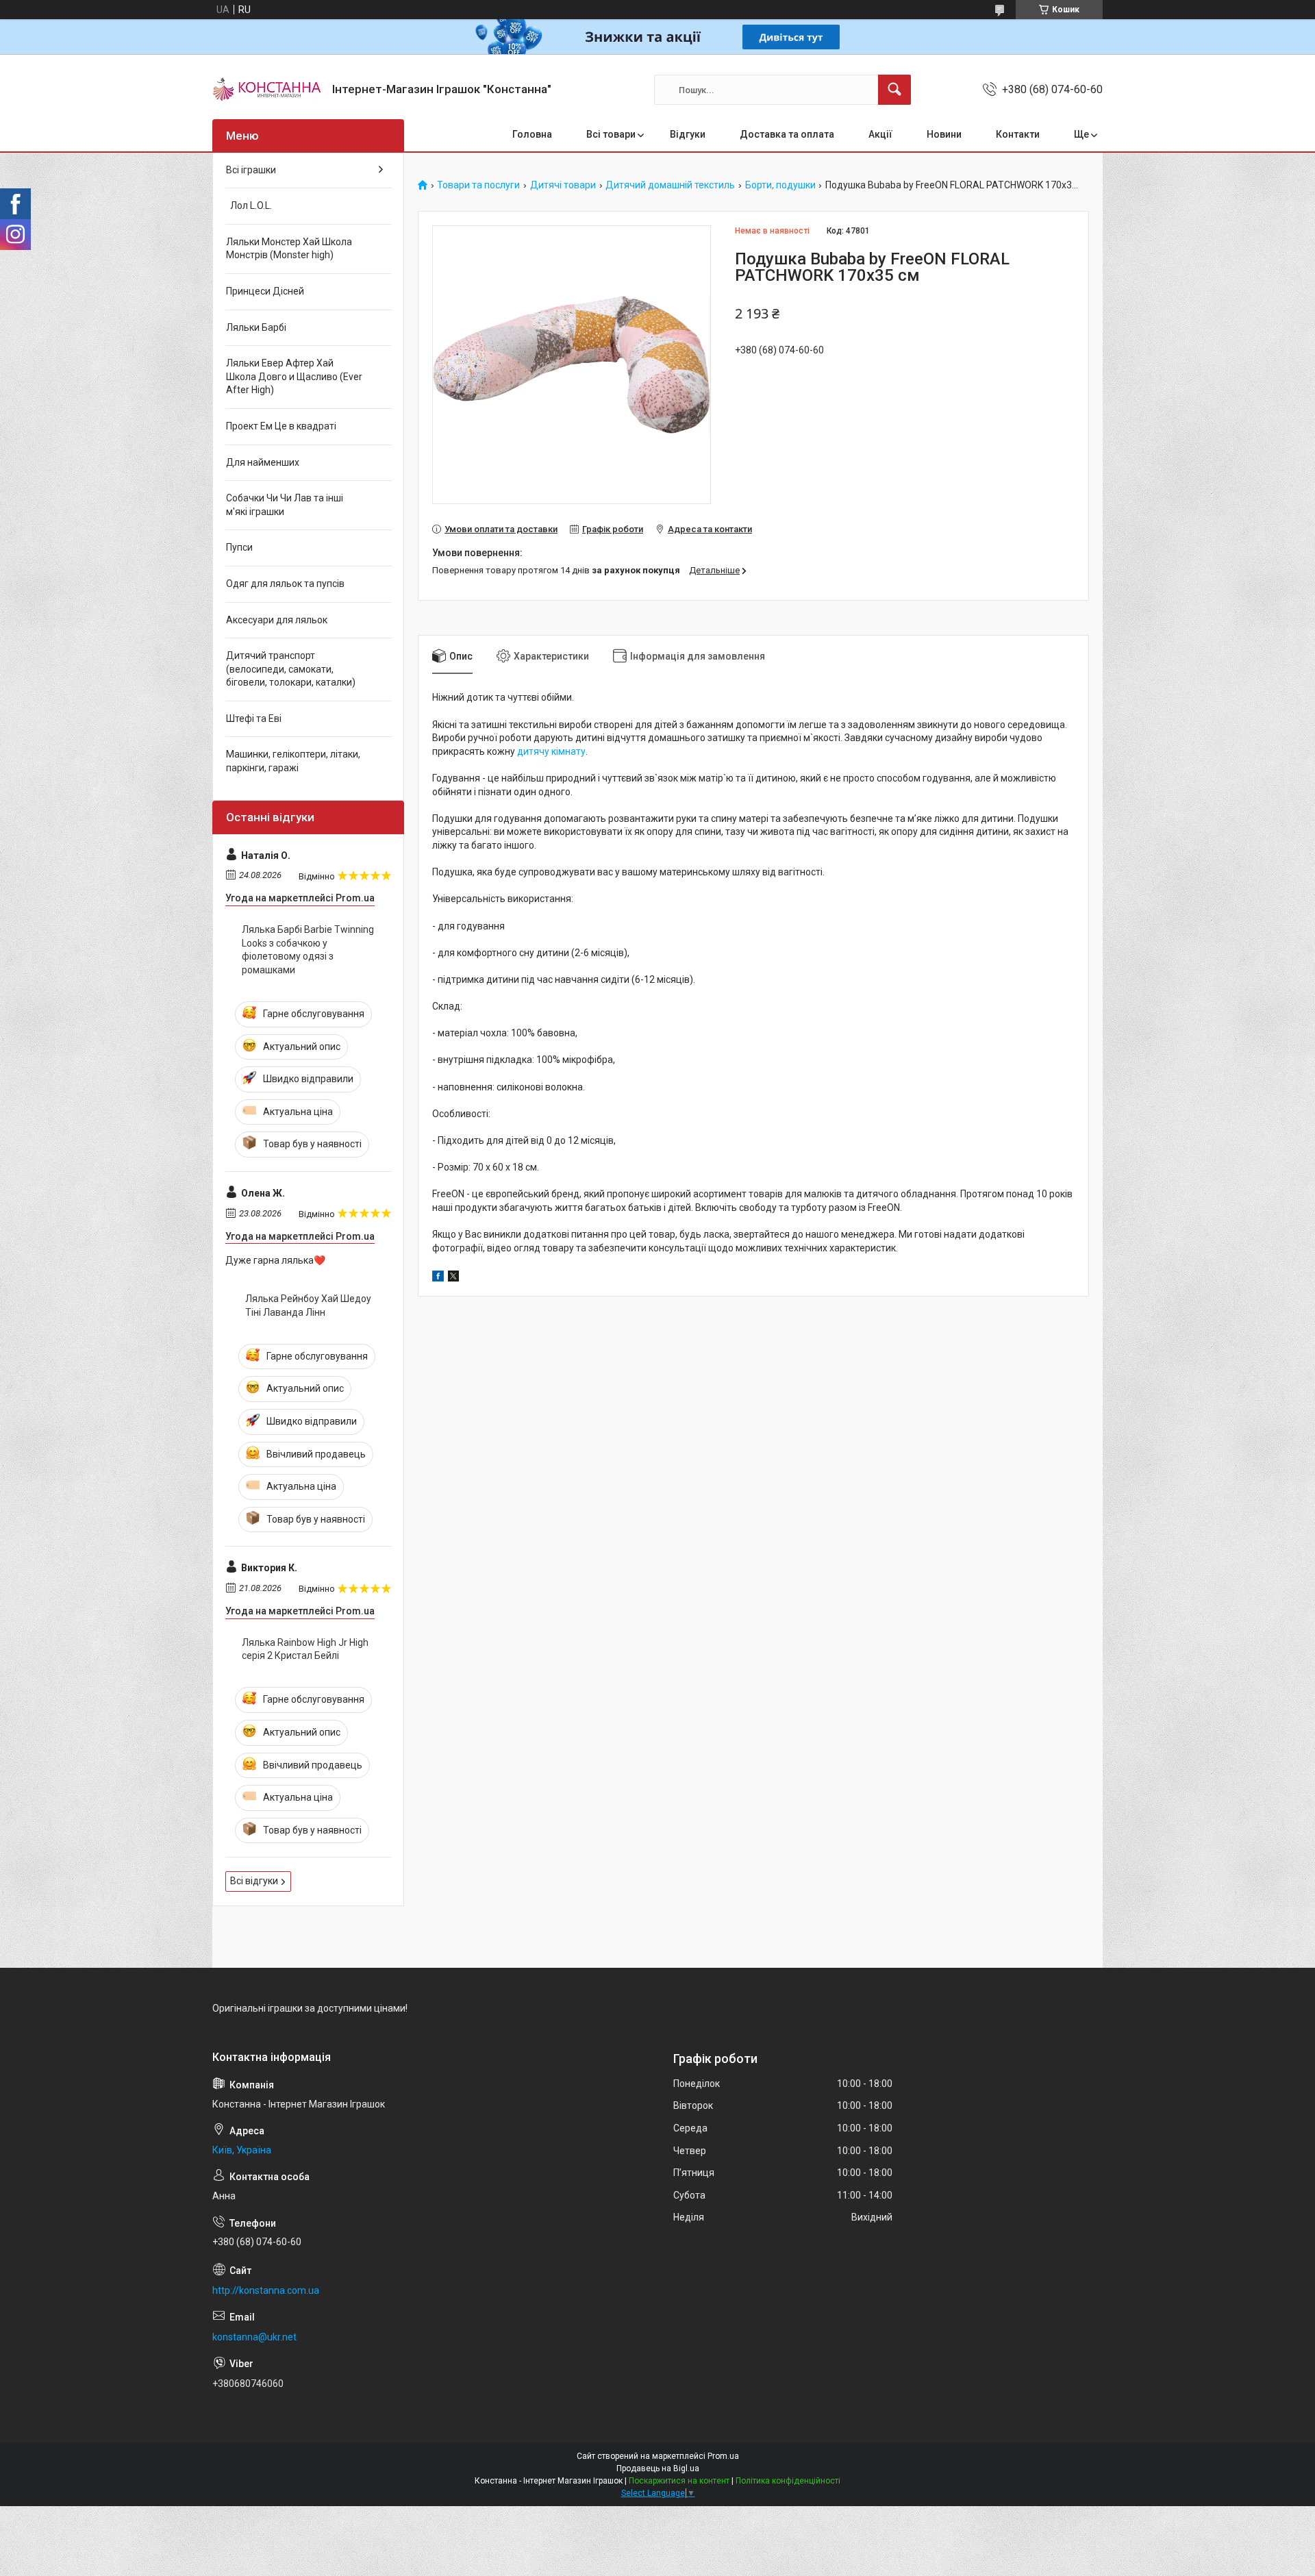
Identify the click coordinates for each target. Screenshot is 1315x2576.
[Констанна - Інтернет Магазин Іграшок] (267, 90)
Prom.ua (723, 2456)
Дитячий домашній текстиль (670, 185)
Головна (532, 134)
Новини (944, 134)
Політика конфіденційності (788, 2481)
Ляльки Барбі (256, 327)
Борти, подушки (780, 185)
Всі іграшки (251, 170)
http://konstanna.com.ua (266, 2290)
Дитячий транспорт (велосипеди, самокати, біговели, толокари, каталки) (291, 669)
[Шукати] (894, 90)
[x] (453, 1278)
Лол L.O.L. (249, 205)
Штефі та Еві (254, 718)
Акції (880, 134)
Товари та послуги (478, 185)
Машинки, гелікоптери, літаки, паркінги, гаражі (293, 761)
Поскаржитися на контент (679, 2481)
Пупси (239, 547)
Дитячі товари (563, 185)
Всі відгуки (254, 1881)
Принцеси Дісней (265, 291)
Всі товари (611, 134)
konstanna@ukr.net (254, 2337)
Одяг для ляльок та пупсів (285, 584)
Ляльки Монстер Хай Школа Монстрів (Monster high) (289, 249)
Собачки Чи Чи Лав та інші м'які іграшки (285, 505)
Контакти (1018, 134)
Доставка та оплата (787, 134)
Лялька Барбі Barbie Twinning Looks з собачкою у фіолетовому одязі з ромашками (308, 950)
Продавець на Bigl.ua (658, 2468)
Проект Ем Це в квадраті (281, 426)
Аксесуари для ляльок (277, 620)
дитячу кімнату (551, 751)
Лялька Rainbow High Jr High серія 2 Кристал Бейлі (305, 1649)
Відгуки (688, 134)
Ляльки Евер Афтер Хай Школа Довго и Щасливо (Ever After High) (294, 376)
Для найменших (263, 462)
